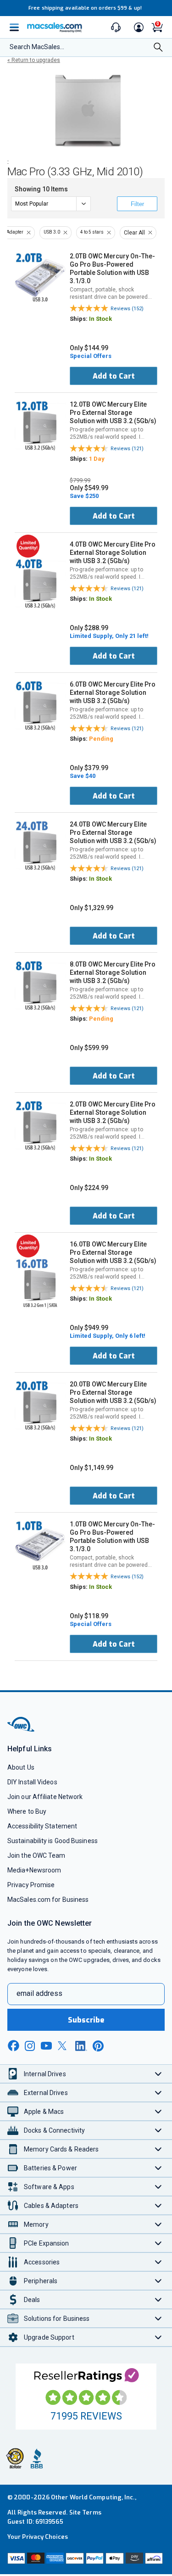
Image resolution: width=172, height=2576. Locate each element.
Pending (101, 739)
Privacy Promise (31, 1885)
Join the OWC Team (36, 1855)
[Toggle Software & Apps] (158, 2187)
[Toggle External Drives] (158, 2093)
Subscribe (86, 2020)
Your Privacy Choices (38, 2537)
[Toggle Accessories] (158, 2262)
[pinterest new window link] (98, 2046)
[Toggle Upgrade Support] (158, 2337)
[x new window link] (64, 2046)
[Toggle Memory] (158, 2224)
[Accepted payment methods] (86, 2559)
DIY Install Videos (32, 1782)
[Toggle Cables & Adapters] (158, 2205)
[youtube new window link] (46, 2046)
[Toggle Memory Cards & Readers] (158, 2149)
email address (39, 1993)
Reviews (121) (127, 449)
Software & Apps (49, 2187)
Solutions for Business (57, 2319)
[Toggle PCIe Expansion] (158, 2243)
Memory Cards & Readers (61, 2149)
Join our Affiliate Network (45, 1797)
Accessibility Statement (42, 1826)
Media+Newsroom (34, 1870)
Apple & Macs (44, 2112)
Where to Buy (27, 1811)
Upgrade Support (49, 2337)
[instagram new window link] (30, 2046)
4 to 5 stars (92, 232)
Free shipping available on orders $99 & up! (85, 8)
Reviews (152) (127, 309)
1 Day (97, 459)
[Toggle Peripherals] (158, 2281)
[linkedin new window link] (81, 2046)
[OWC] (22, 1730)
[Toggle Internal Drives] (158, 2074)
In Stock (100, 319)
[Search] (158, 48)
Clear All (134, 233)
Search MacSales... (37, 47)
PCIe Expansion (47, 2243)
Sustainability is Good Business (53, 1841)
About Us (21, 1767)
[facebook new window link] (13, 2046)
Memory (36, 2224)
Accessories (42, 2262)
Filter (137, 204)
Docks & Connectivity (54, 2130)
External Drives (46, 2093)
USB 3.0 (52, 232)
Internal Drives (45, 2074)
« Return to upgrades (34, 60)
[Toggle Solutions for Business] (158, 2318)
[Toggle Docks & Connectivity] (158, 2130)
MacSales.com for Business (48, 1900)
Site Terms (85, 2512)
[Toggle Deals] (158, 2299)
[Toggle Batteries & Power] (158, 2168)
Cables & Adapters (51, 2206)
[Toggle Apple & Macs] (158, 2111)
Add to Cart (114, 376)
